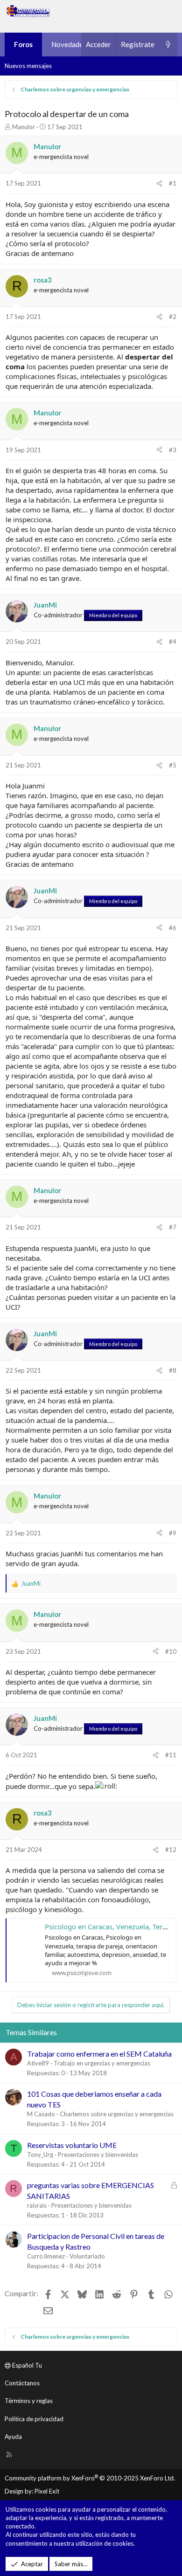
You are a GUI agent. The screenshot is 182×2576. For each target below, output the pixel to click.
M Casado (41, 2114)
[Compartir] (159, 183)
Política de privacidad (34, 2419)
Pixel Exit (47, 2491)
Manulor (24, 127)
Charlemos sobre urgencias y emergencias (117, 2114)
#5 (173, 765)
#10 (171, 1651)
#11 (171, 1755)
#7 (173, 1227)
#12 (171, 1850)
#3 (173, 450)
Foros (23, 44)
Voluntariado (87, 2256)
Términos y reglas (29, 2401)
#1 (173, 183)
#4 (173, 642)
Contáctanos (22, 2383)
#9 (173, 1533)
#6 (173, 928)
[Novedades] (168, 45)
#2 (173, 317)
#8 (173, 1370)
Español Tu (26, 2365)
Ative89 (38, 2063)
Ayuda (13, 2437)
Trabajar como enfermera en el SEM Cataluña (99, 2054)
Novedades (69, 44)
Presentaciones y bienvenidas (98, 2155)
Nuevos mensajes (28, 66)
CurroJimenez (46, 2256)
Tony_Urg (40, 2155)
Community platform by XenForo (90, 2478)
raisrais (37, 2205)
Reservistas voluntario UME (72, 2145)
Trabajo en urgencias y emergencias (102, 2063)
